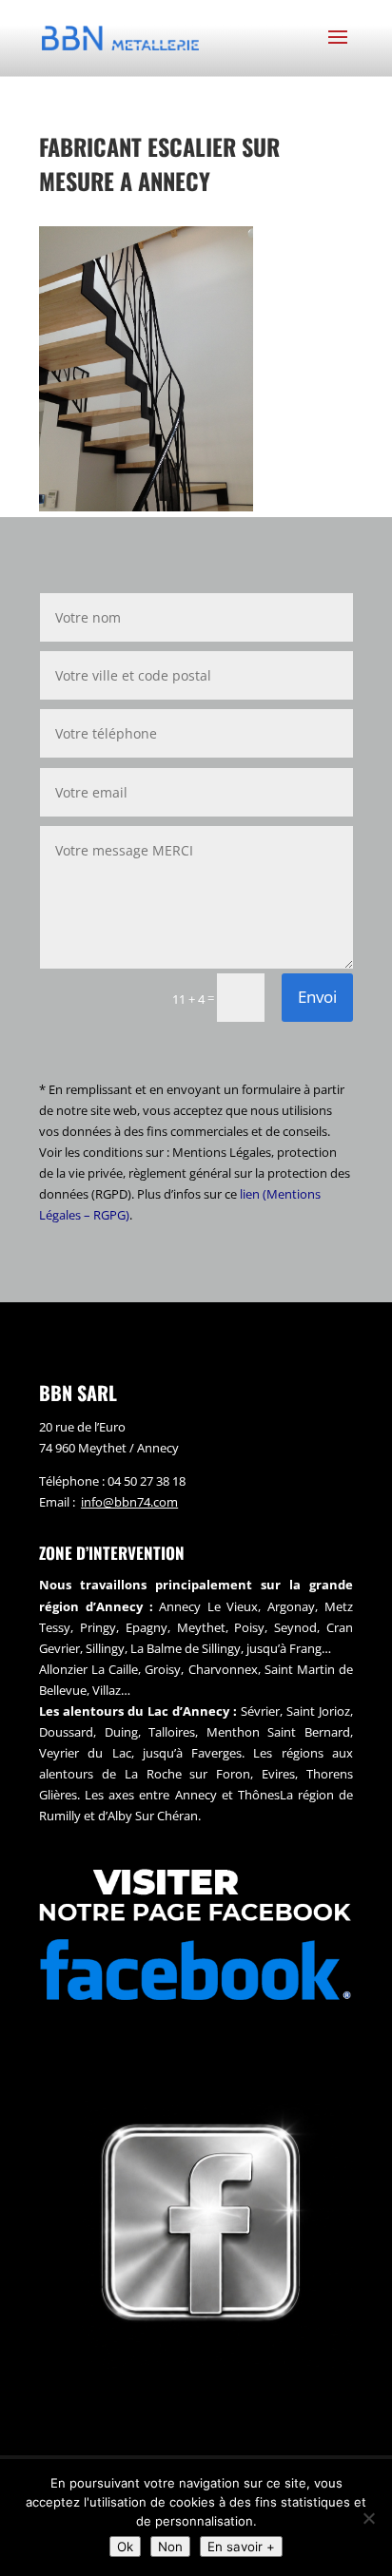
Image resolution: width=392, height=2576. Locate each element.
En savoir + (241, 2547)
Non (170, 2547)
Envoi (317, 997)
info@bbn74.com (129, 1502)
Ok (125, 2547)
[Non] (368, 2518)
